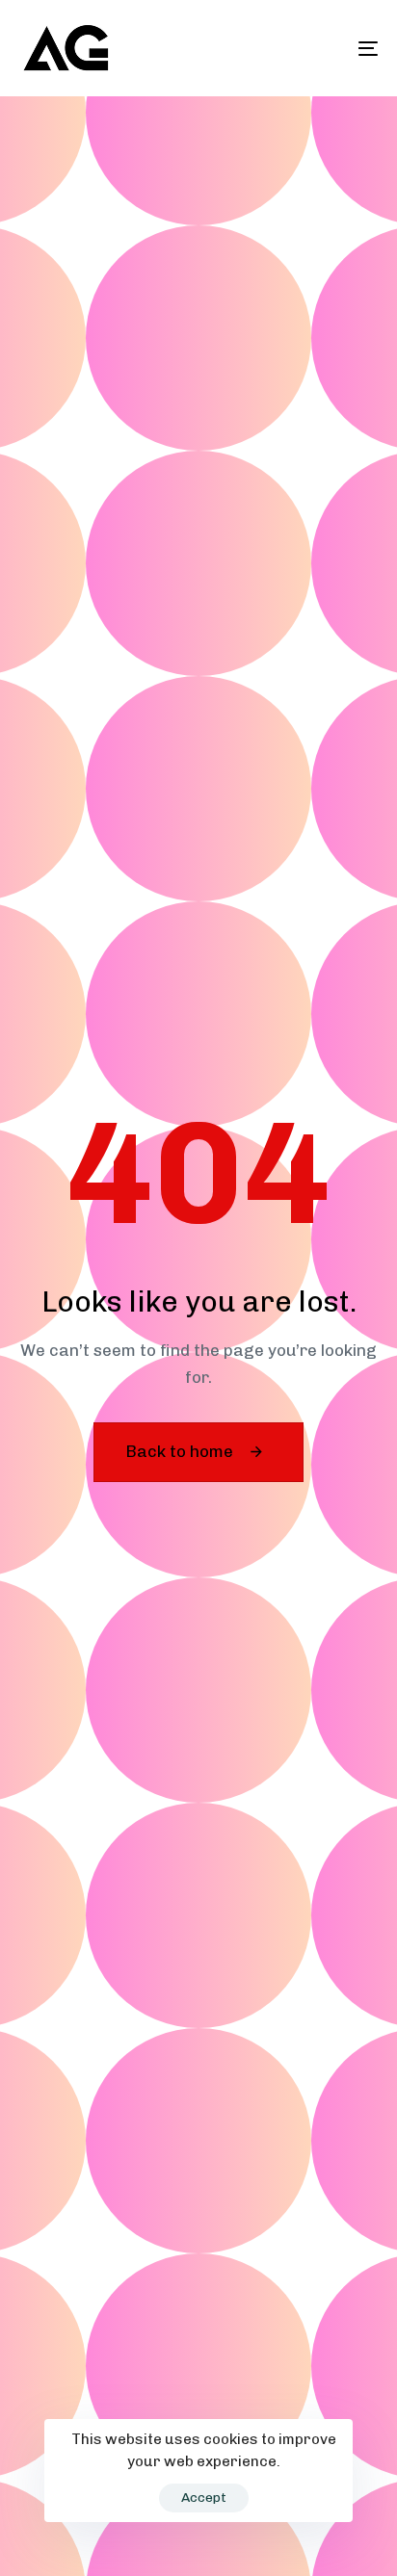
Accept (204, 2498)
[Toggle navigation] (318, 48)
